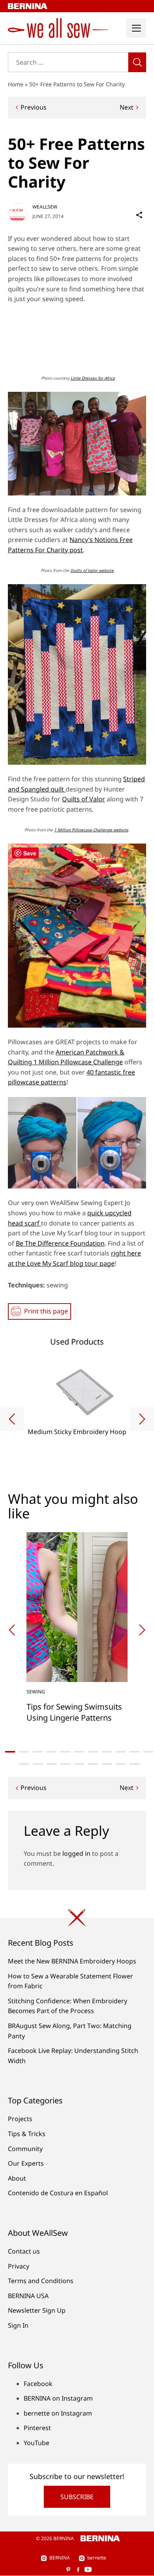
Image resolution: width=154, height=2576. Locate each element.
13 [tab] (38, 1764)
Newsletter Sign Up (37, 2310)
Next (127, 107)
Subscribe (77, 2497)
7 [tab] (93, 1752)
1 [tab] (10, 1752)
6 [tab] (79, 1752)
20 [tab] (134, 1764)
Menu (136, 28)
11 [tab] (148, 1752)
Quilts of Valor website (92, 570)
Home (16, 84)
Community (25, 2149)
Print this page (46, 1311)
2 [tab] (24, 1752)
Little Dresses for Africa (93, 378)
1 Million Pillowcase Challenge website (91, 830)
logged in (76, 1853)
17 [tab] (93, 1764)
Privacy (19, 2266)
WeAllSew (45, 207)
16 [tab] (79, 1764)
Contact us (24, 2251)
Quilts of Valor (84, 799)
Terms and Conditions (41, 2281)
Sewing (36, 1692)
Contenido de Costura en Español (58, 2193)
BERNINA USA (28, 2296)
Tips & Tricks (27, 2134)
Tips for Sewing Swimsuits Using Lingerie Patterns (74, 1712)
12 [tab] (24, 1764)
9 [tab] (121, 1752)
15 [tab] (65, 1764)
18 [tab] (107, 1764)
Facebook (38, 2384)
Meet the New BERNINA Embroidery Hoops (72, 1961)
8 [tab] (107, 1752)
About (17, 2178)
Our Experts (26, 2163)
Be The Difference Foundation (60, 1243)
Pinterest (37, 2428)
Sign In (18, 2325)
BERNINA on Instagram (58, 2398)
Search (137, 62)
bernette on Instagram (58, 2413)
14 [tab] (52, 1764)
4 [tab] (52, 1752)
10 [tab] (134, 1752)
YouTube (37, 2443)
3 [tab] (38, 1752)
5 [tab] (65, 1752)
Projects (20, 2119)
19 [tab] (121, 1764)
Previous (34, 107)
